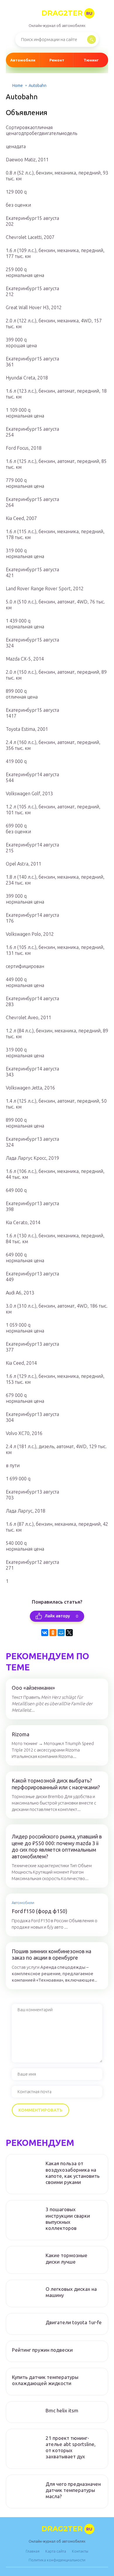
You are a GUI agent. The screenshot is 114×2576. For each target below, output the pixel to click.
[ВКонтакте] (45, 1633)
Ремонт (57, 60)
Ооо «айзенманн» (33, 1688)
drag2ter (67, 13)
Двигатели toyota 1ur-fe (74, 2322)
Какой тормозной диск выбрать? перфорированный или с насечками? (56, 1784)
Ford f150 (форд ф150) (39, 1911)
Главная (33, 2551)
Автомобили (23, 60)
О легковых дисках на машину (71, 2292)
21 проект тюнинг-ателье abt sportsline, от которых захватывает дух (71, 2447)
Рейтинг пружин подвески (42, 2350)
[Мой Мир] (61, 1633)
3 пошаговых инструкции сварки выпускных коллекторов (68, 2219)
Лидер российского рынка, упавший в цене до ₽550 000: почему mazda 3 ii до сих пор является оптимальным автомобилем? (57, 1846)
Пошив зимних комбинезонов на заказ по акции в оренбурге (51, 1955)
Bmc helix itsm (62, 2410)
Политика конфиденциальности (57, 2560)
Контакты (80, 2551)
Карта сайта (56, 2551)
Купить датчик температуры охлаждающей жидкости (45, 2380)
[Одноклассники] (53, 1633)
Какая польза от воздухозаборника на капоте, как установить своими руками (73, 2173)
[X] (69, 1633)
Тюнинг (91, 60)
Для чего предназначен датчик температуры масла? (73, 2490)
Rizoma (20, 1734)
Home (18, 85)
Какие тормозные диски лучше (66, 2258)
